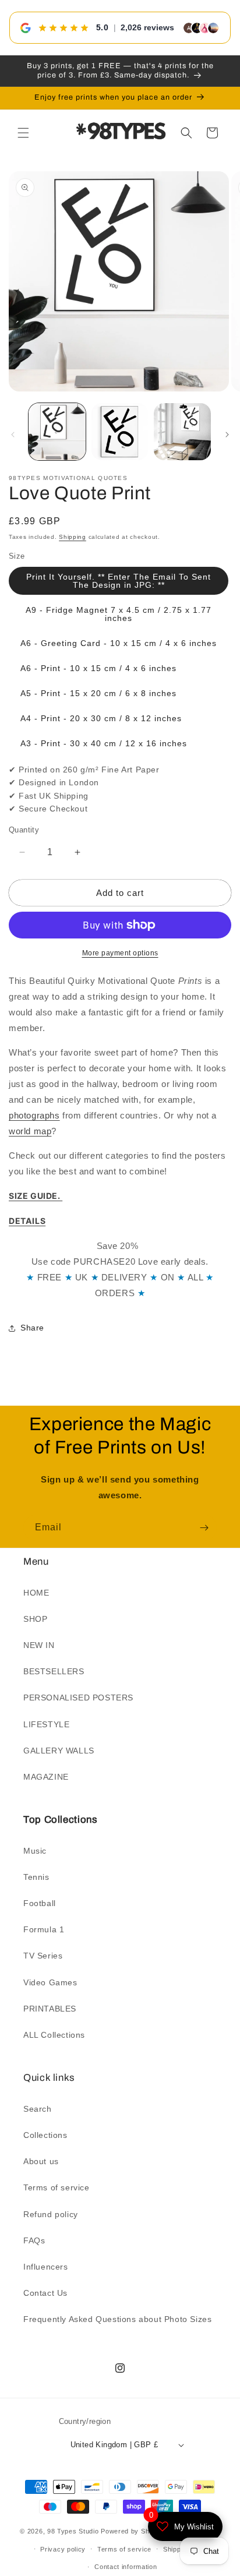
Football (40, 1903)
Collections (45, 2135)
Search (38, 2109)
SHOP (35, 1619)
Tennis (36, 1877)
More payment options (120, 953)
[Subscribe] (204, 1528)
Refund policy (51, 2214)
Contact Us (45, 2293)
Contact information (126, 2567)
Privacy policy (63, 2549)
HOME (36, 1593)
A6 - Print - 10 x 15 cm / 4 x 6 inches (98, 668)
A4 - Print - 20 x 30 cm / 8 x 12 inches (101, 718)
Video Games (50, 1982)
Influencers (46, 2267)
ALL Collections (54, 2035)
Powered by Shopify (133, 2531)
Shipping (73, 537)
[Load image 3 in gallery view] (182, 432)
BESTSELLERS (54, 1671)
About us (41, 2161)
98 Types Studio (73, 2531)
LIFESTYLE (46, 1724)
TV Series (43, 1956)
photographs (34, 1115)
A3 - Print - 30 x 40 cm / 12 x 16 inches (104, 743)
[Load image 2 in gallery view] (120, 432)
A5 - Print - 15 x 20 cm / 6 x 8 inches (98, 693)
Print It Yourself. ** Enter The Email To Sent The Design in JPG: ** (119, 581)
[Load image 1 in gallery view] (57, 432)
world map (30, 1131)
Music (35, 1851)
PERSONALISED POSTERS (78, 1698)
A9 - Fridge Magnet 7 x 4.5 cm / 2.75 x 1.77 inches (119, 614)
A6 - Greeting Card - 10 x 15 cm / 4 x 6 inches (119, 643)
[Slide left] (13, 435)
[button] (23, 133)
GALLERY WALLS (59, 1751)
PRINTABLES (50, 2009)
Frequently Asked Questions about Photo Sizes (117, 2319)
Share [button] (32, 1328)
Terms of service (57, 2187)
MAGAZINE (46, 1777)
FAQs (34, 2240)
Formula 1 (44, 1929)
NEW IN (39, 1645)
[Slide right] (227, 435)
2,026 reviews (147, 27)
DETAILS (27, 1221)
